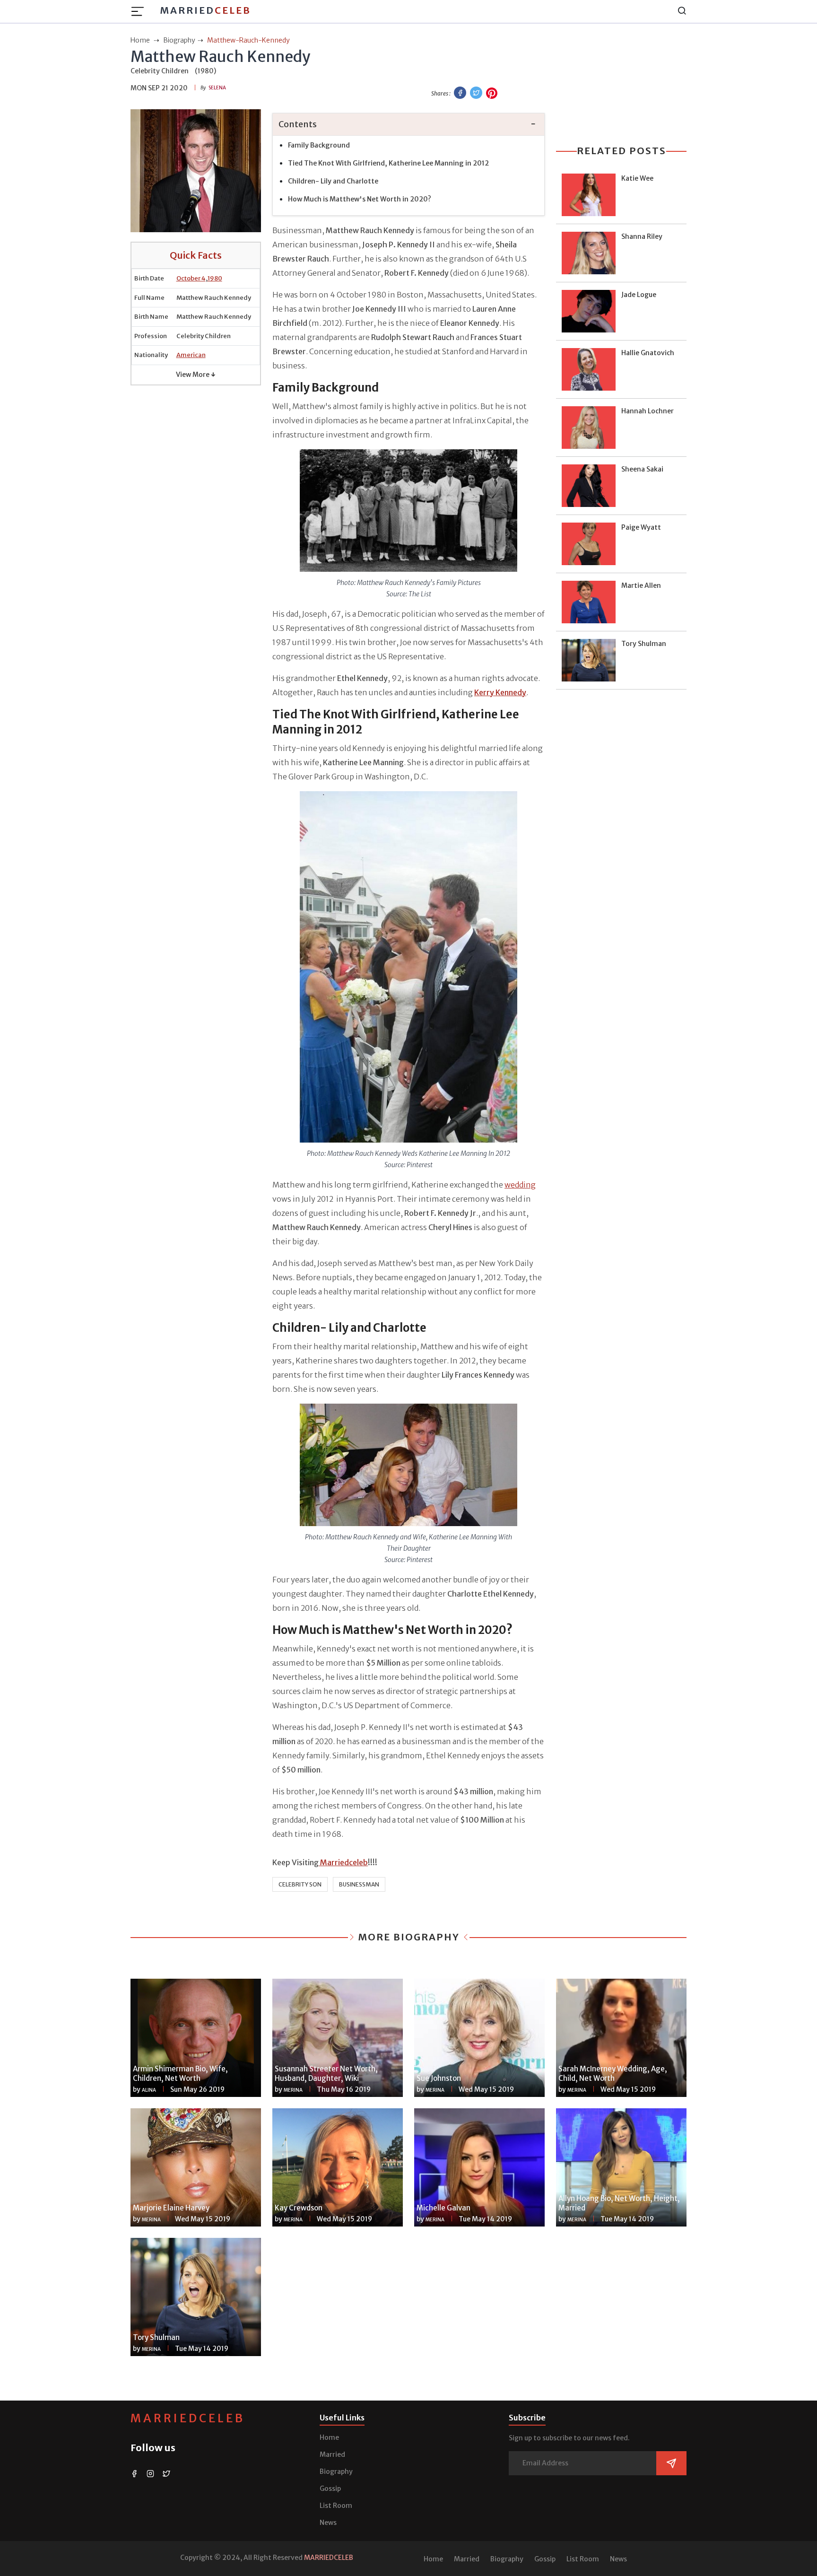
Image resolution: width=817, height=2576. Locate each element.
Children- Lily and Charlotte (333, 181)
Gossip (330, 2489)
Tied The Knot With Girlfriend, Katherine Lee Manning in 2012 (388, 163)
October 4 (191, 278)
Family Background (319, 145)
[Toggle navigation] (140, 11)
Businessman (359, 1884)
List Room (336, 2506)
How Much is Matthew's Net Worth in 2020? (360, 199)
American (191, 355)
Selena (217, 88)
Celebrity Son (300, 1884)
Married (205, 10)
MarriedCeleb (188, 2418)
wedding (520, 1185)
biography (179, 40)
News (328, 2523)
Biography (336, 2471)
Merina (293, 2090)
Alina (149, 2090)
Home (329, 2437)
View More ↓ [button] (196, 375)
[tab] (408, 125)
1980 (215, 278)
